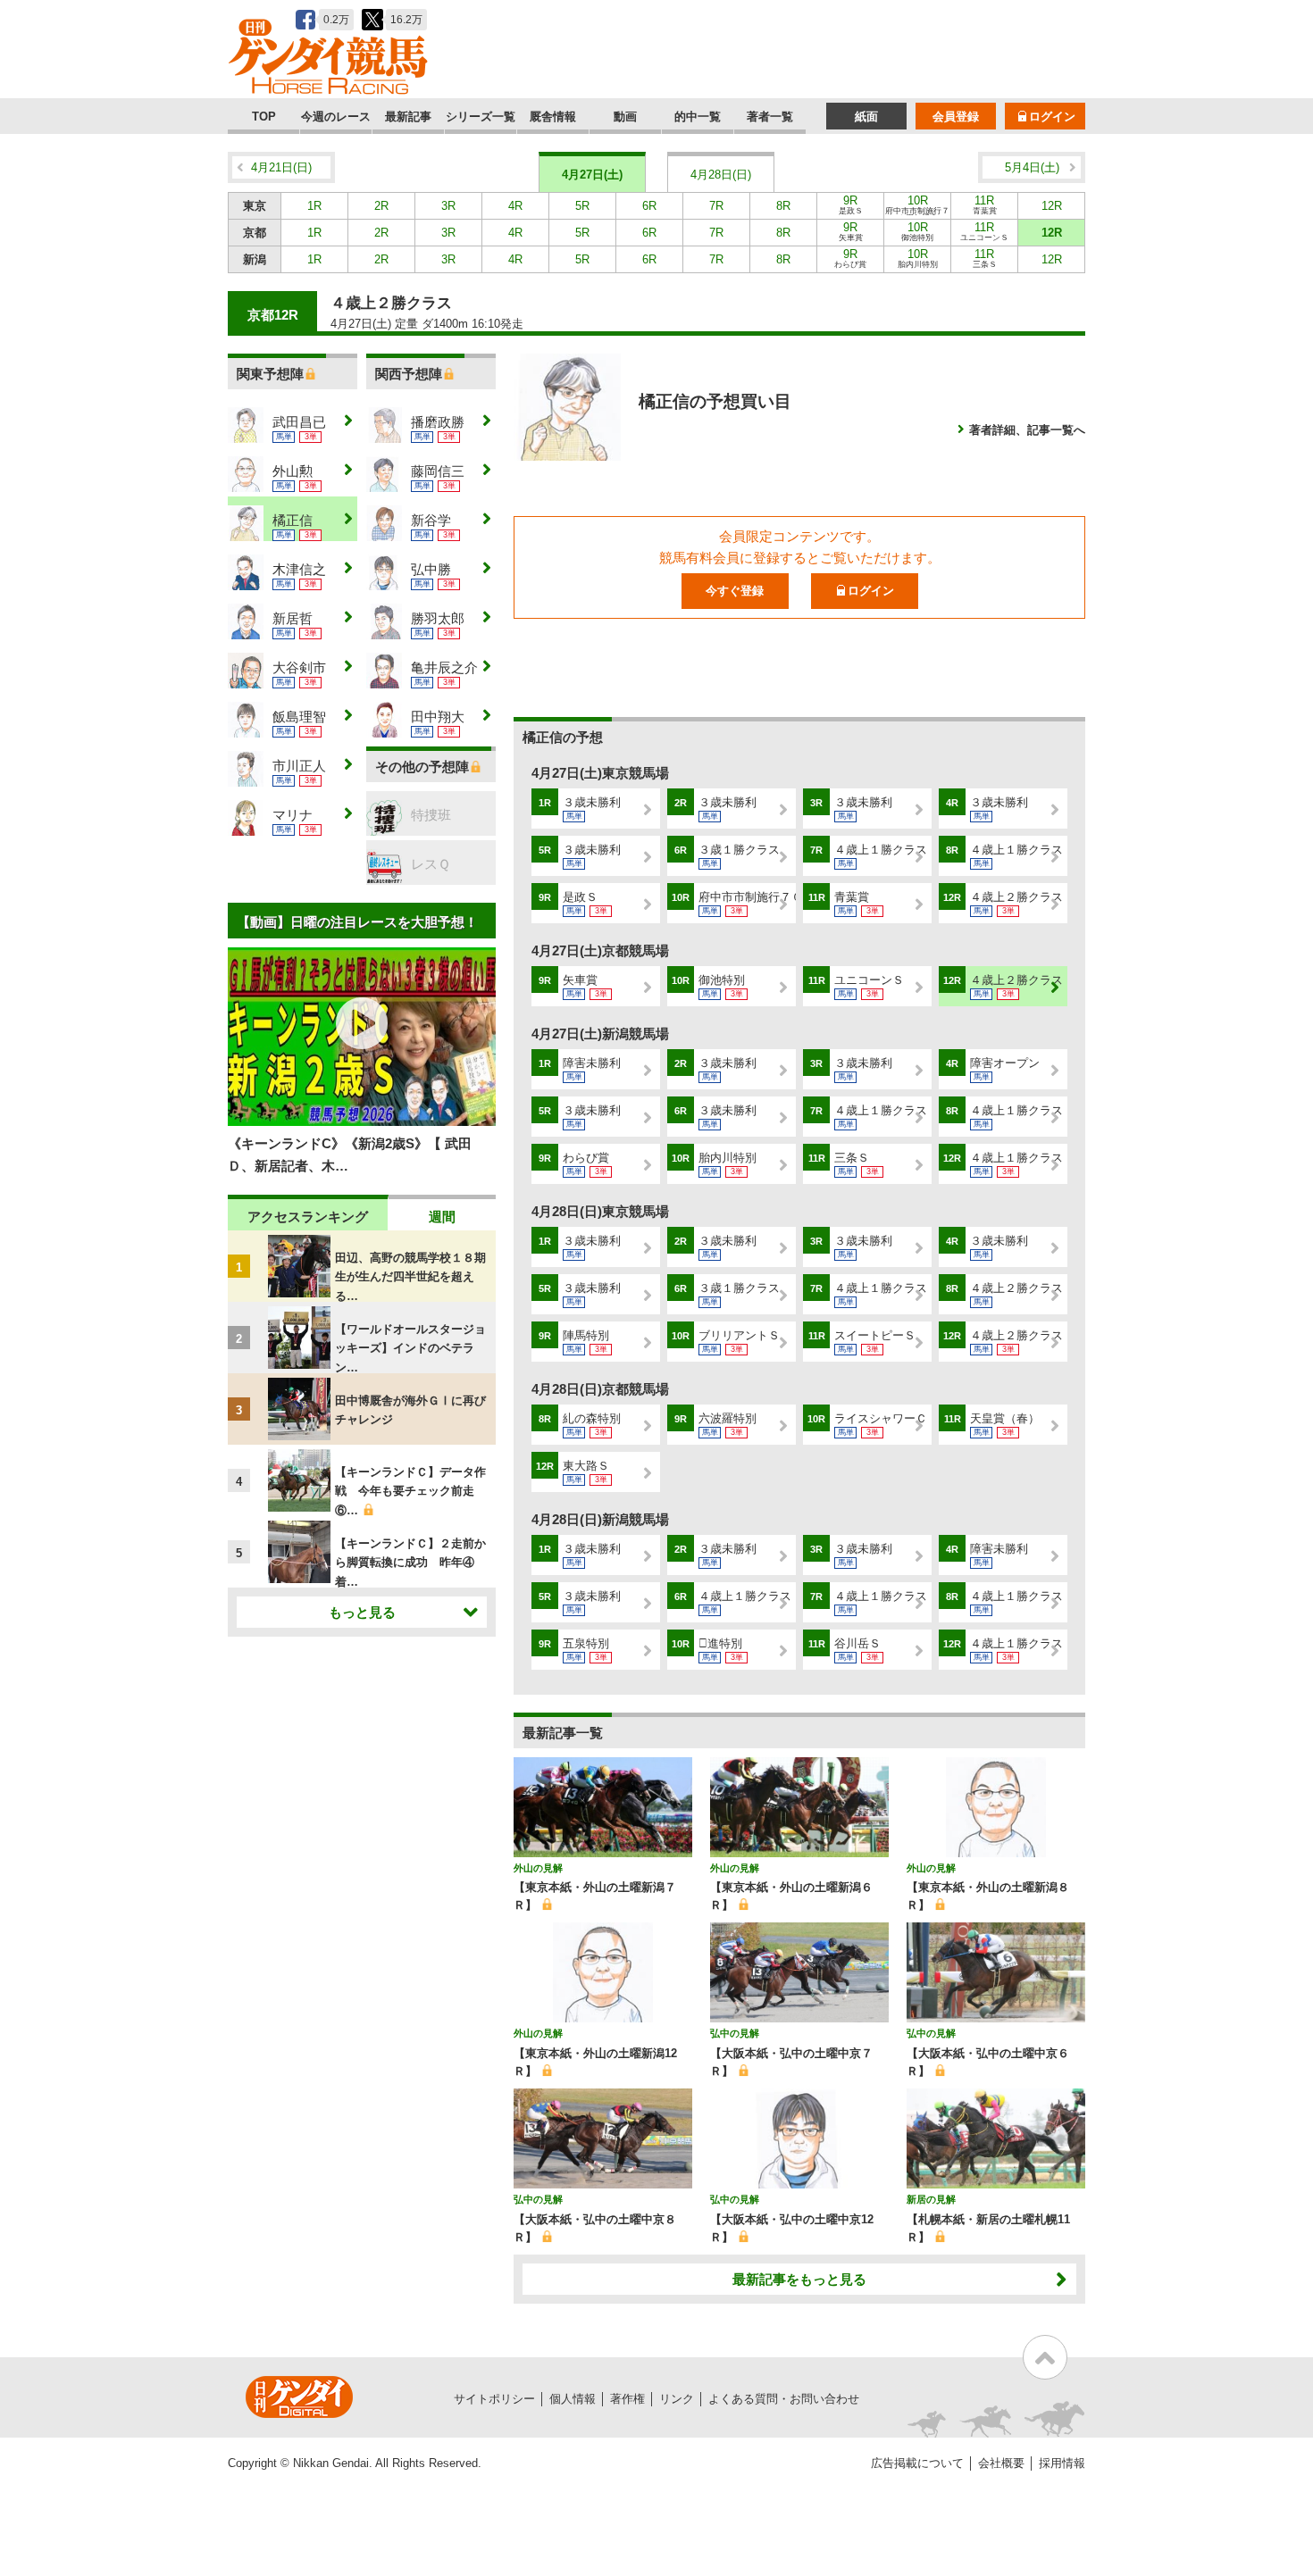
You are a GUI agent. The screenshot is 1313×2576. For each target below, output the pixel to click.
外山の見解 (538, 1868)
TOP (264, 117)
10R (917, 206)
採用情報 (1062, 2463)
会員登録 (956, 117)
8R (783, 206)
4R (515, 206)
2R (381, 206)
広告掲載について (917, 2463)
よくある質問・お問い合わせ (784, 2399)
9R (851, 204)
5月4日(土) (1032, 167)
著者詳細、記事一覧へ (1027, 430)
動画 (625, 117)
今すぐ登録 (735, 591)
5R (582, 206)
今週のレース (336, 117)
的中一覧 (698, 117)
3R (448, 206)
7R (716, 206)
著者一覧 (770, 117)
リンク (677, 2399)
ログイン (1052, 117)
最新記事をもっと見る (799, 2279)
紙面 (866, 117)
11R (985, 204)
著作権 (627, 2399)
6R (649, 206)
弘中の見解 (735, 2033)
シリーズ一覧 (481, 117)
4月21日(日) (281, 167)
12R (1052, 206)
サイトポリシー (494, 2399)
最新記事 (408, 117)
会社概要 (1001, 2463)
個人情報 (573, 2399)
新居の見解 (931, 2199)
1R (314, 206)
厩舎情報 (553, 117)
